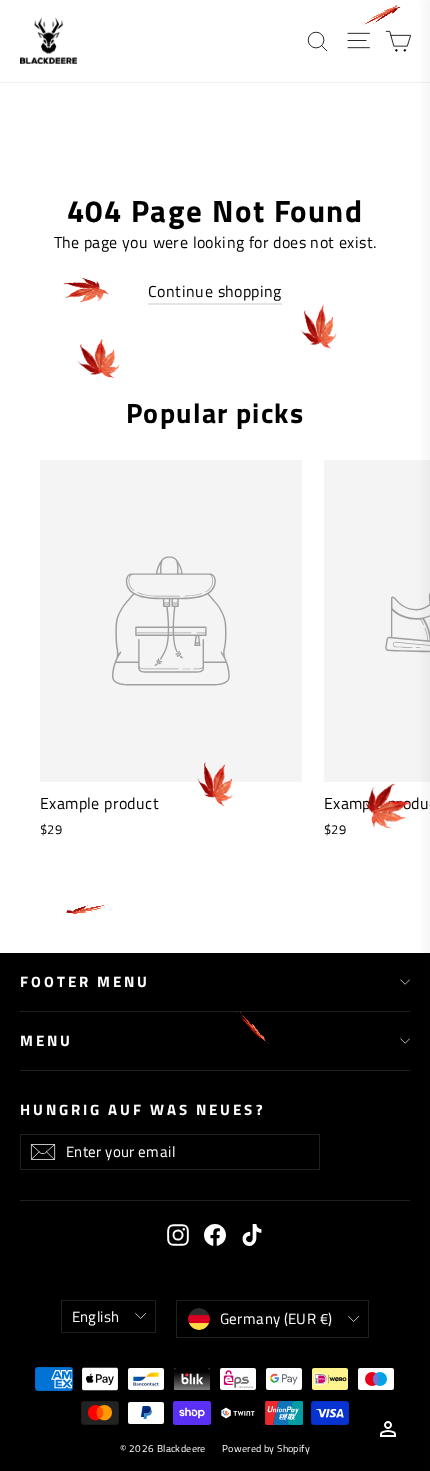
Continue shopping (215, 291)
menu (46, 1040)
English (96, 1316)
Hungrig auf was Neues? (143, 1108)
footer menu (85, 981)
